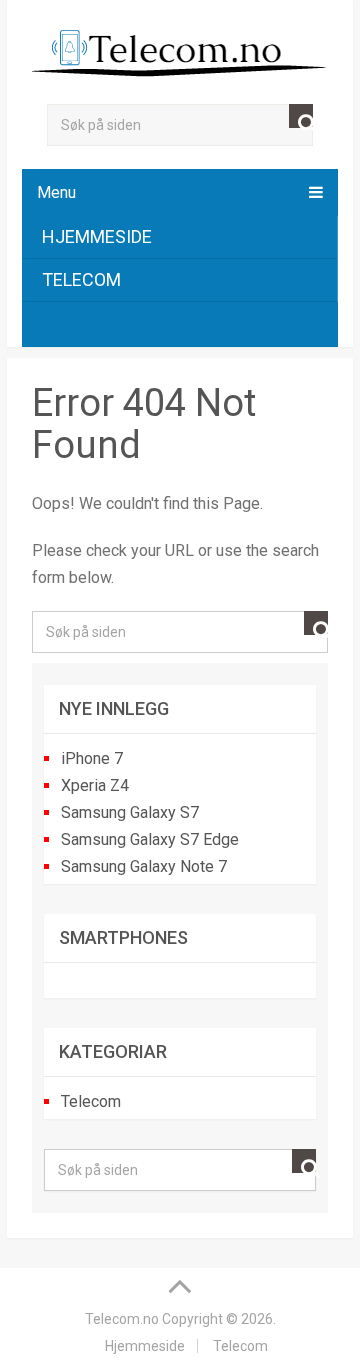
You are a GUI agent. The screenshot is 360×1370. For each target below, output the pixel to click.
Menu (56, 192)
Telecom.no (122, 1319)
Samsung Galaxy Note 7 (144, 866)
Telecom (81, 279)
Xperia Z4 (95, 785)
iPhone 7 (92, 758)
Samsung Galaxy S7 (130, 812)
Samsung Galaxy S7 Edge (150, 839)
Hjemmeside (97, 236)
